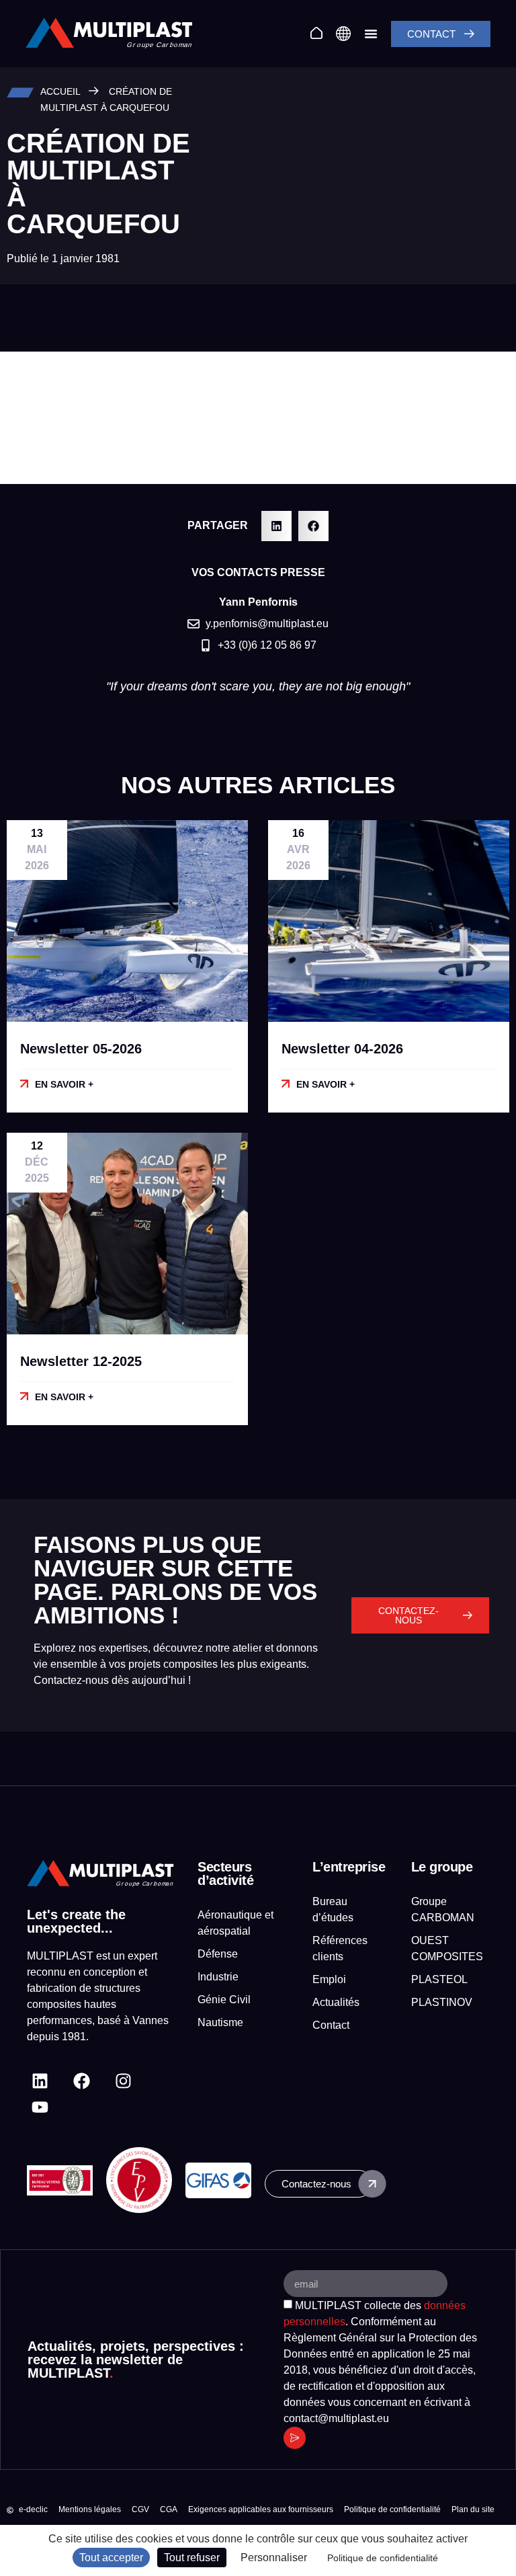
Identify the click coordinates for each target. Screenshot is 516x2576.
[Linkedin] (40, 2081)
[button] (276, 526)
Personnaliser (274, 2558)
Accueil (60, 92)
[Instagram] (123, 2081)
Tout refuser (192, 2558)
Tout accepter (111, 2558)
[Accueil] (316, 33)
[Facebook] (82, 2081)
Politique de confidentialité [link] (383, 2558)
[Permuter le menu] (371, 34)
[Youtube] (40, 2107)
